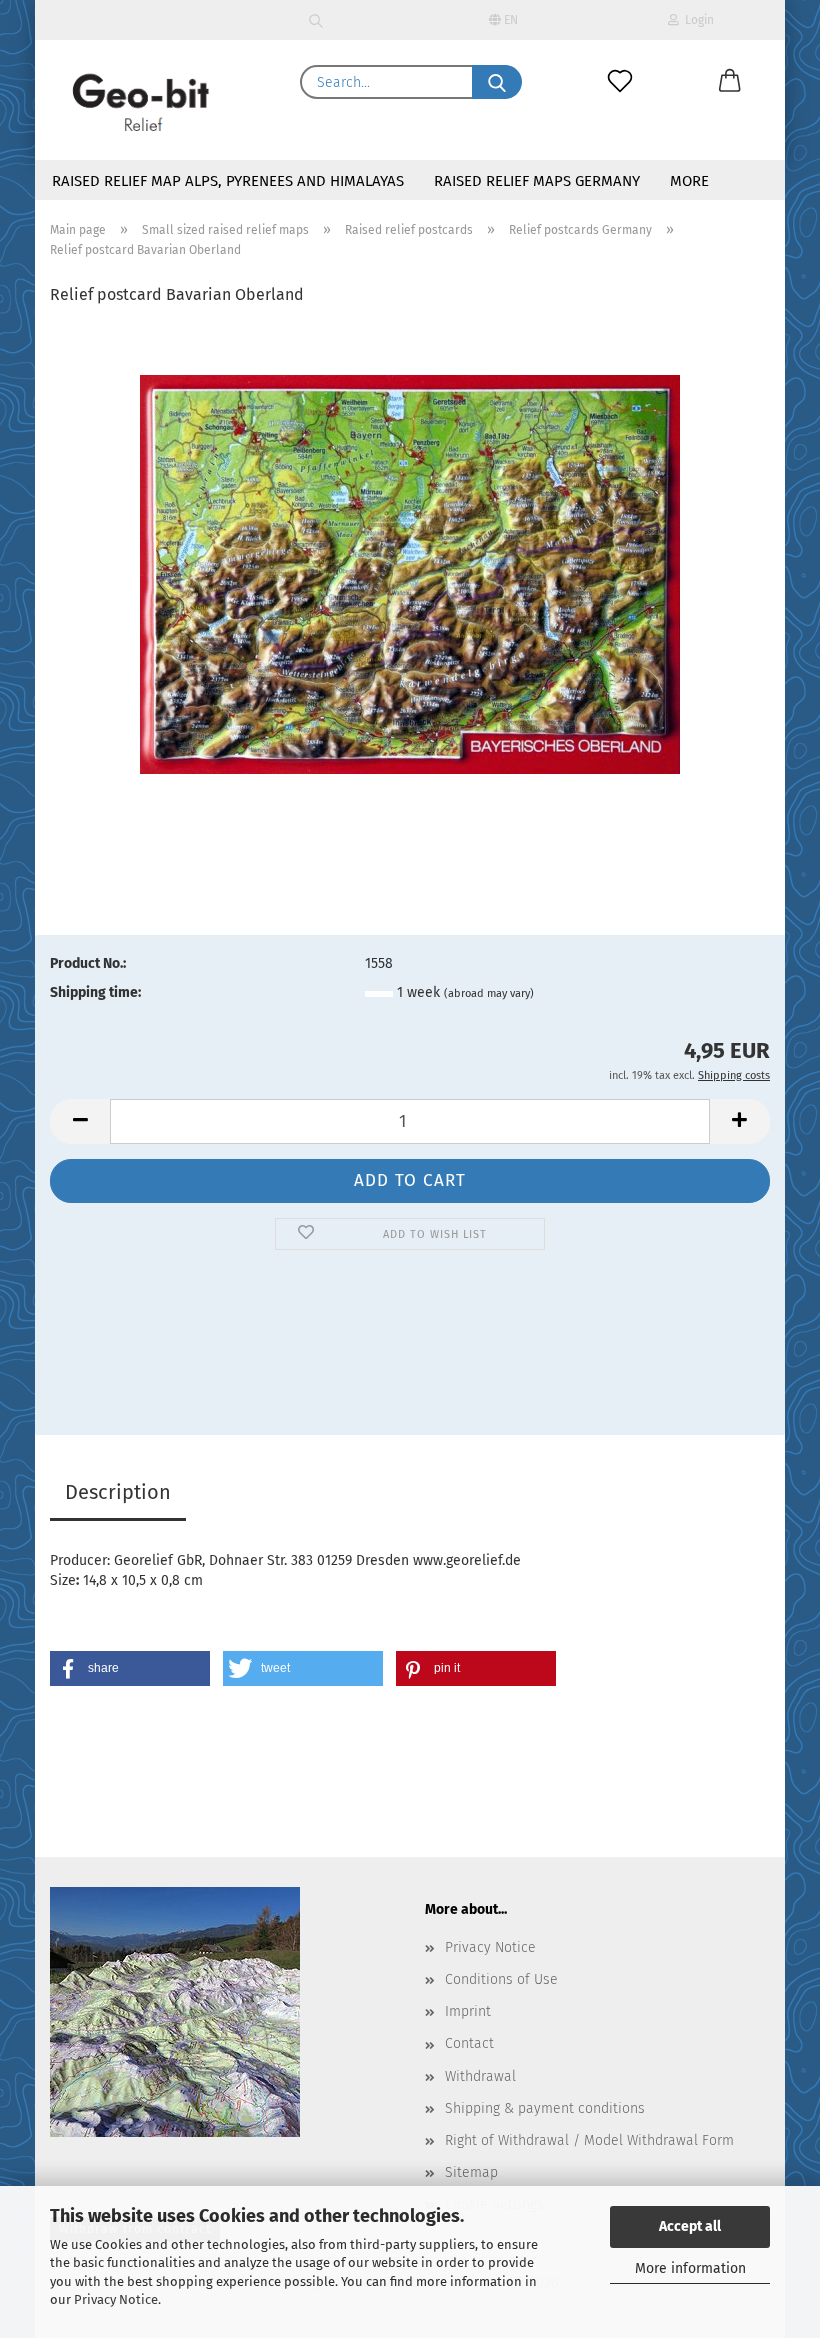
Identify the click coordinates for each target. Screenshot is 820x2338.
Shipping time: (95, 992)
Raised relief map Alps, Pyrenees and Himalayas (228, 181)
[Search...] (497, 82)
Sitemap (471, 2172)
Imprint (468, 2011)
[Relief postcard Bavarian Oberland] (410, 574)
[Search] (317, 20)
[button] (730, 82)
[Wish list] (620, 82)
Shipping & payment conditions (545, 2108)
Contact (469, 2043)
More (689, 181)
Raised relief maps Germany (537, 181)
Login (696, 20)
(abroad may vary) (489, 993)
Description (118, 1492)
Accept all (690, 2226)
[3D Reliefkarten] (142, 100)
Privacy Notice (116, 2299)
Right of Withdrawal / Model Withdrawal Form (589, 2140)
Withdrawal (480, 2076)
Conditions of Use (501, 1979)
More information (690, 2268)
